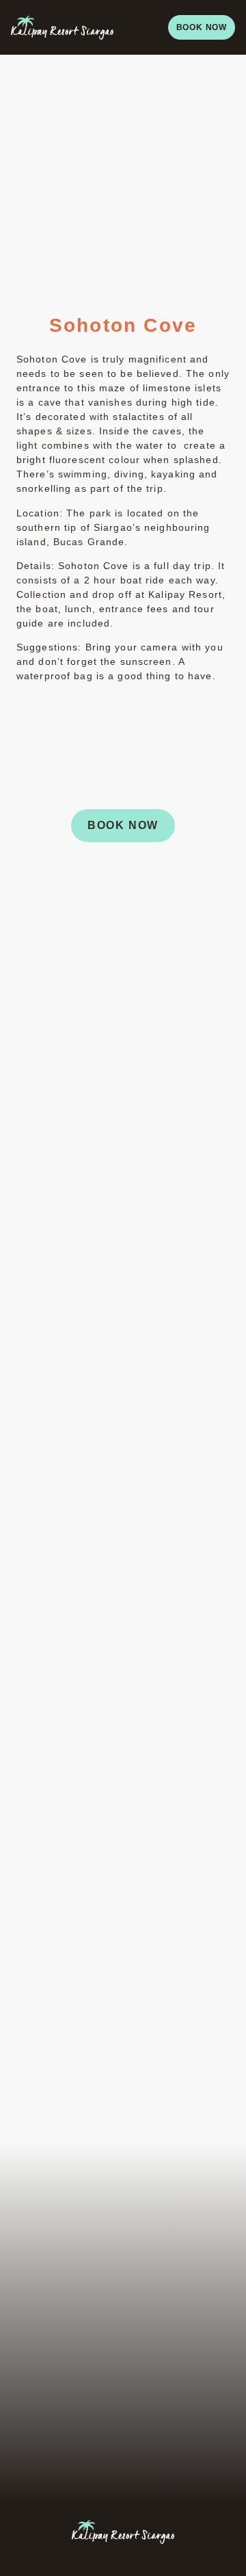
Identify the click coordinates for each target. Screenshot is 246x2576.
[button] (141, 27)
